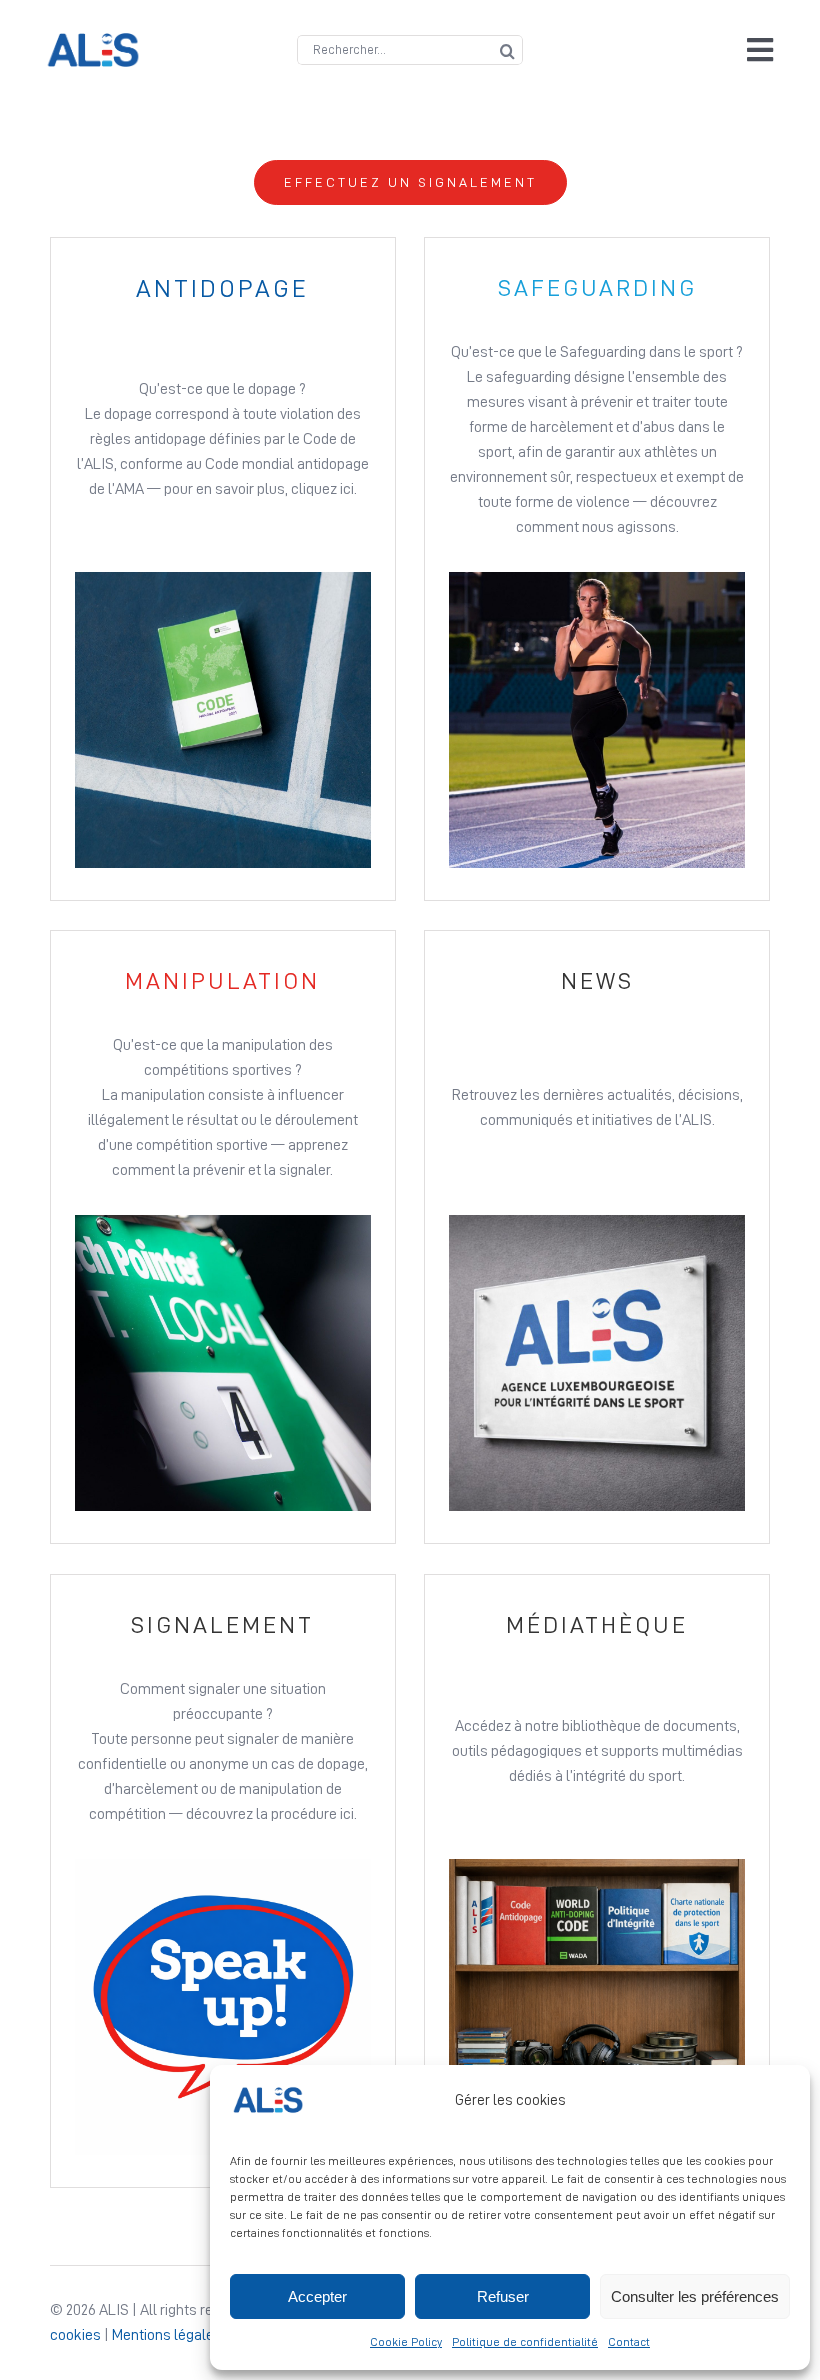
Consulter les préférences (695, 2296)
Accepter (317, 2296)
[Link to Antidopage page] (223, 569)
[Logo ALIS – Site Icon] (93, 41)
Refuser (503, 2296)
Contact (629, 2342)
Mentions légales (167, 2335)
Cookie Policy (406, 2342)
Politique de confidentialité (525, 2342)
